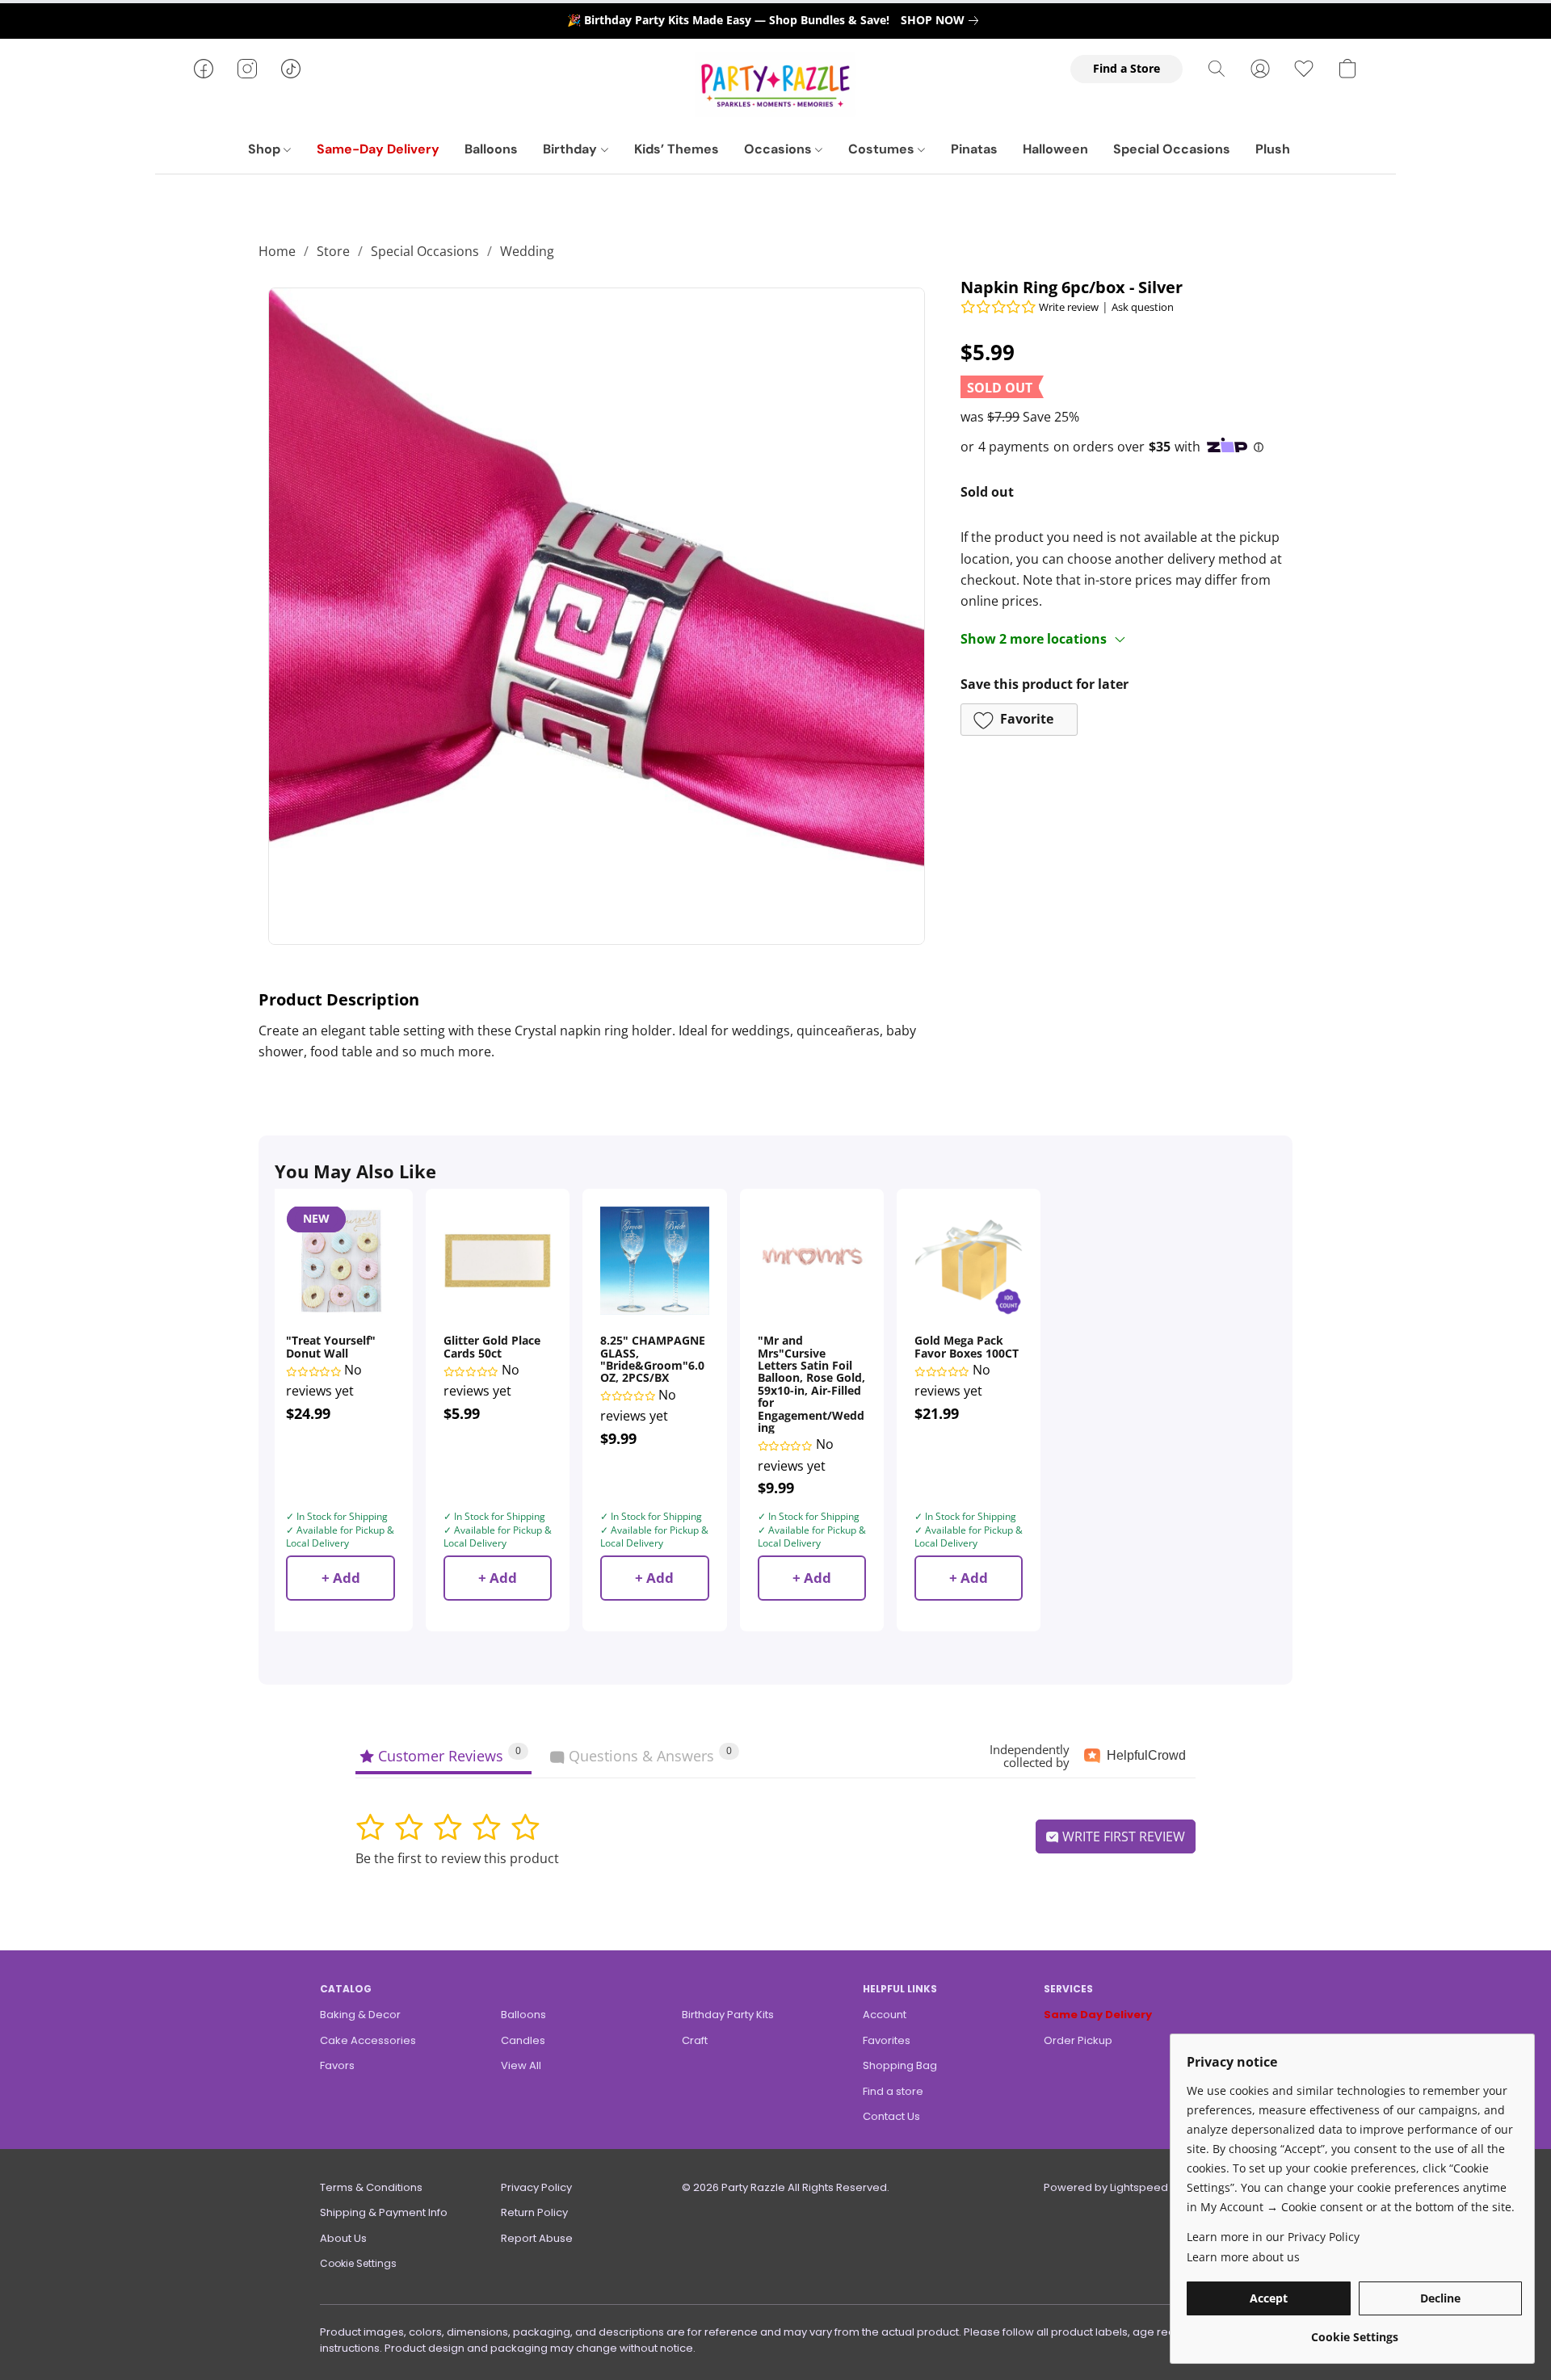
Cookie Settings (358, 2263)
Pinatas (974, 149)
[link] (943, 20)
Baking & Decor (360, 2015)
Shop (266, 149)
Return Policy (534, 2212)
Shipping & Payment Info (384, 2212)
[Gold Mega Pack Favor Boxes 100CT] (969, 1261)
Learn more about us (1243, 2257)
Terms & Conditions (371, 2187)
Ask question (1143, 307)
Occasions (780, 149)
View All (521, 2065)
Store (333, 251)
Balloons (491, 149)
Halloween (1055, 149)
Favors (337, 2065)
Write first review (1122, 1836)
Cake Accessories (368, 2040)
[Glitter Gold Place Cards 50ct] (498, 1261)
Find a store (893, 2091)
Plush (1273, 149)
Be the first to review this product (457, 1858)
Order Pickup (1078, 2040)
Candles (523, 2040)
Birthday (572, 149)
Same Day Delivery (1098, 2015)
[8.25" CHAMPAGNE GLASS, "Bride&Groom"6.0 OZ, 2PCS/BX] (654, 1261)
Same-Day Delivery (378, 149)
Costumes (883, 149)
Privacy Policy (536, 2187)
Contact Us (891, 2116)
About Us (343, 2238)
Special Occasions (1172, 149)
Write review (1069, 307)
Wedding (527, 251)
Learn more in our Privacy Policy (1273, 2237)
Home (277, 251)
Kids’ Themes (677, 149)
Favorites (887, 2040)
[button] (775, 85)
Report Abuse (537, 2238)
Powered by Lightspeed (1106, 2187)
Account (885, 2015)
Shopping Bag (900, 2065)
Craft (695, 2040)
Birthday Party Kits (728, 2015)
